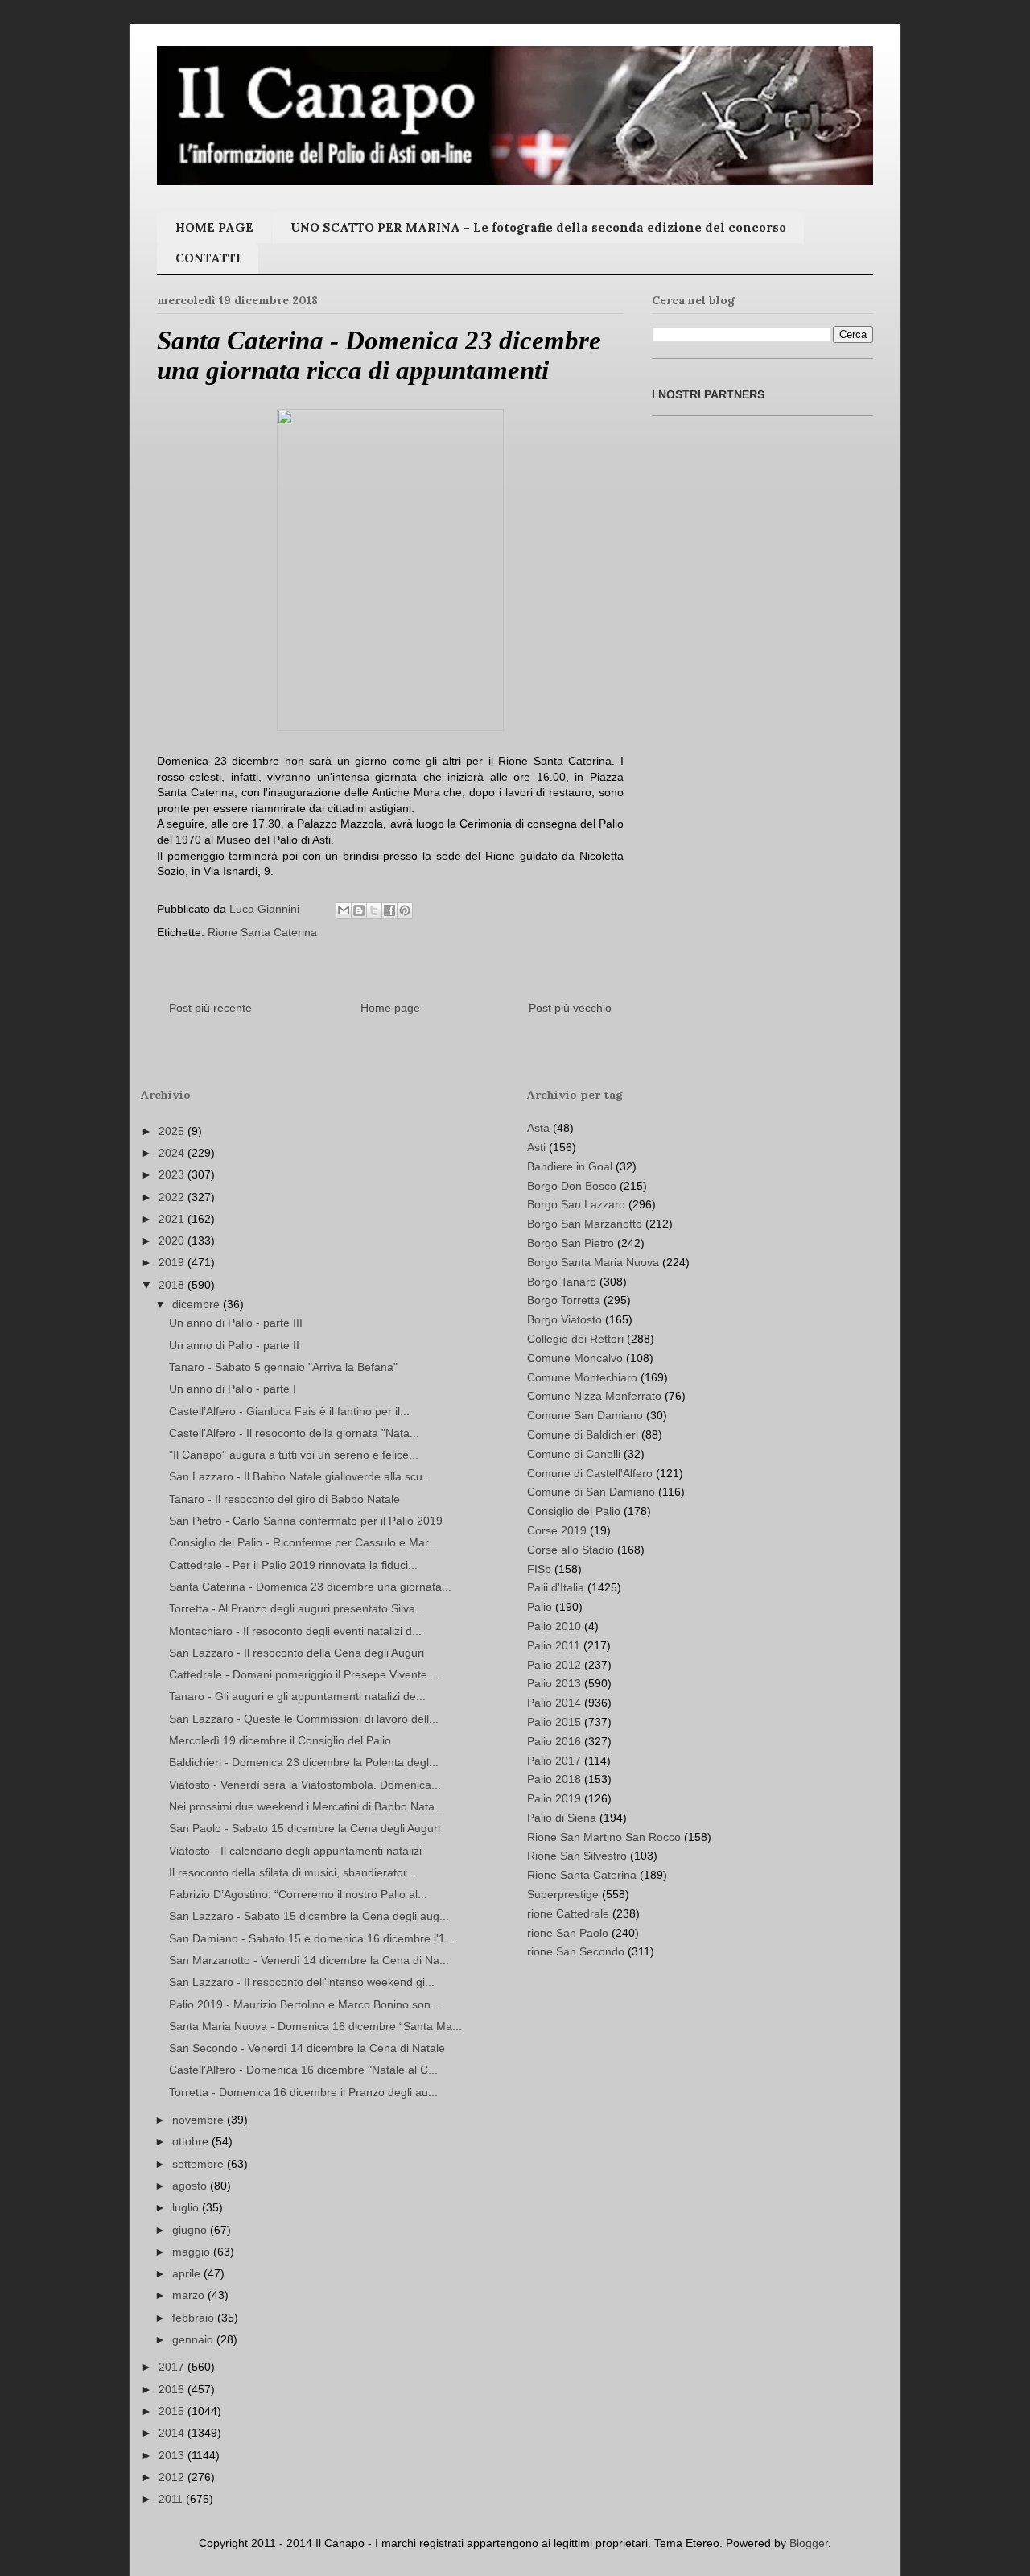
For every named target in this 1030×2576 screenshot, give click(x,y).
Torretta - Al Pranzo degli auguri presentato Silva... (297, 1608)
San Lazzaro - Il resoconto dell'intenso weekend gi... (302, 1982)
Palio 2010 (554, 1626)
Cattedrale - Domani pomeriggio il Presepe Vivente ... (305, 1674)
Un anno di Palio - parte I (233, 1389)
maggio (193, 2252)
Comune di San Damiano (591, 1492)
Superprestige (563, 1894)
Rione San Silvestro (577, 1856)
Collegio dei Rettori (575, 1339)
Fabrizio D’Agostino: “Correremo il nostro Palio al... (298, 1894)
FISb (539, 1569)
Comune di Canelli (574, 1454)
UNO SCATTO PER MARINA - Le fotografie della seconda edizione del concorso (538, 227)
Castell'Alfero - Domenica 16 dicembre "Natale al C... (303, 2070)
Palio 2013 (554, 1683)
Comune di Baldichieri (583, 1435)
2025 (173, 1131)
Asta (538, 1128)
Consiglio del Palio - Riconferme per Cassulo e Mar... (303, 1542)
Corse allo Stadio (571, 1550)
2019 (173, 1262)
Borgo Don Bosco (572, 1186)
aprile (188, 2273)
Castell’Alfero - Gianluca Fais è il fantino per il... (289, 1411)
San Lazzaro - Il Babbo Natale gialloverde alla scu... (301, 1476)
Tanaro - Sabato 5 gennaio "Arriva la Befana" (283, 1367)
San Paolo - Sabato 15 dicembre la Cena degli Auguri (305, 1828)
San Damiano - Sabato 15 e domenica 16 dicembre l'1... (312, 1938)
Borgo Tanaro (562, 1282)
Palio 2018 (554, 1779)
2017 (173, 2367)
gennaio (194, 2339)
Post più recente (210, 1008)
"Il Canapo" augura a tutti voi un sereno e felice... (294, 1455)
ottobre (192, 2141)
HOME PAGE (214, 227)
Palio (540, 1607)
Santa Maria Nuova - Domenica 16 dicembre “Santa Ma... (315, 2026)
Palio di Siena (562, 1818)
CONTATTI (208, 258)
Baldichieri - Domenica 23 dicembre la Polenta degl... (304, 1762)
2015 (173, 2411)
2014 (173, 2433)
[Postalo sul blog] (359, 910)
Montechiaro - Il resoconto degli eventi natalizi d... (295, 1631)
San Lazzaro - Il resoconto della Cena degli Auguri (297, 1653)
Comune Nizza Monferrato (594, 1396)
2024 (173, 1153)
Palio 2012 (554, 1665)
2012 (173, 2477)
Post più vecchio (570, 1008)
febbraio (195, 2318)
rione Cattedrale (568, 1913)
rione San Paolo (568, 1933)
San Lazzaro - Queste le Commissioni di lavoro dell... (304, 1719)
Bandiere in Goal (570, 1166)
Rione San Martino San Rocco (604, 1837)
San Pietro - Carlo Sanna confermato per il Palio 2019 (306, 1521)
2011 (172, 2499)
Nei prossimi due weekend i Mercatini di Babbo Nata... (307, 1806)
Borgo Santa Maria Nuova (593, 1262)
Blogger (809, 2543)
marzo (190, 2295)
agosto (191, 2186)
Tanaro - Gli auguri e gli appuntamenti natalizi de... (297, 1696)
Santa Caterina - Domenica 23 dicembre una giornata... (310, 1587)
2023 (173, 1174)
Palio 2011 (554, 1645)
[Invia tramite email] (344, 910)
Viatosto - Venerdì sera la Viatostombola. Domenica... (305, 1785)
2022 (173, 1197)
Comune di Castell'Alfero (590, 1473)
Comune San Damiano (585, 1415)
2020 (173, 1241)
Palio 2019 (554, 1798)
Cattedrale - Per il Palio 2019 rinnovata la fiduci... (293, 1565)
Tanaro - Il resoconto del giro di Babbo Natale (284, 1499)
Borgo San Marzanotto (585, 1224)
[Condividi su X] (374, 910)
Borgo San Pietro (571, 1243)
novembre (200, 2120)
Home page (390, 1008)
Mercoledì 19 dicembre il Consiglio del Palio (280, 1740)
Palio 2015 (554, 1722)
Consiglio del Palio (574, 1511)
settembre (200, 2164)
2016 (173, 2389)
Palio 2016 (554, 1741)
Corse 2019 (557, 1530)
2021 (173, 1219)
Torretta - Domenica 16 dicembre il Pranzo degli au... (303, 2092)
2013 (173, 2455)
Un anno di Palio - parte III (236, 1323)
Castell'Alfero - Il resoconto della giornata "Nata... (294, 1433)
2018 (173, 1285)
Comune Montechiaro (582, 1377)
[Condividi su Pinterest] (405, 910)
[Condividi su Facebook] (389, 910)
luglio (187, 2207)
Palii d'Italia (556, 1587)
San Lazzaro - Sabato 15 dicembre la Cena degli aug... (309, 1916)
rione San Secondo (576, 1951)
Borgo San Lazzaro (576, 1204)
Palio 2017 (554, 1761)
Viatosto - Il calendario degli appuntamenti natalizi (295, 1851)
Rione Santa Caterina (262, 932)
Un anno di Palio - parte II (234, 1345)
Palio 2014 (554, 1703)
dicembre (198, 1304)
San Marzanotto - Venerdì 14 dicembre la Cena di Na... (309, 1960)
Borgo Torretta (564, 1300)
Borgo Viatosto (564, 1319)
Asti (536, 1147)
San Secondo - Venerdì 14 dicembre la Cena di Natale (307, 2048)
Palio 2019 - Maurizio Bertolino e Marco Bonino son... (305, 2004)
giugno (191, 2230)
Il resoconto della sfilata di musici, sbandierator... (293, 1872)
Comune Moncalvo (575, 1358)
